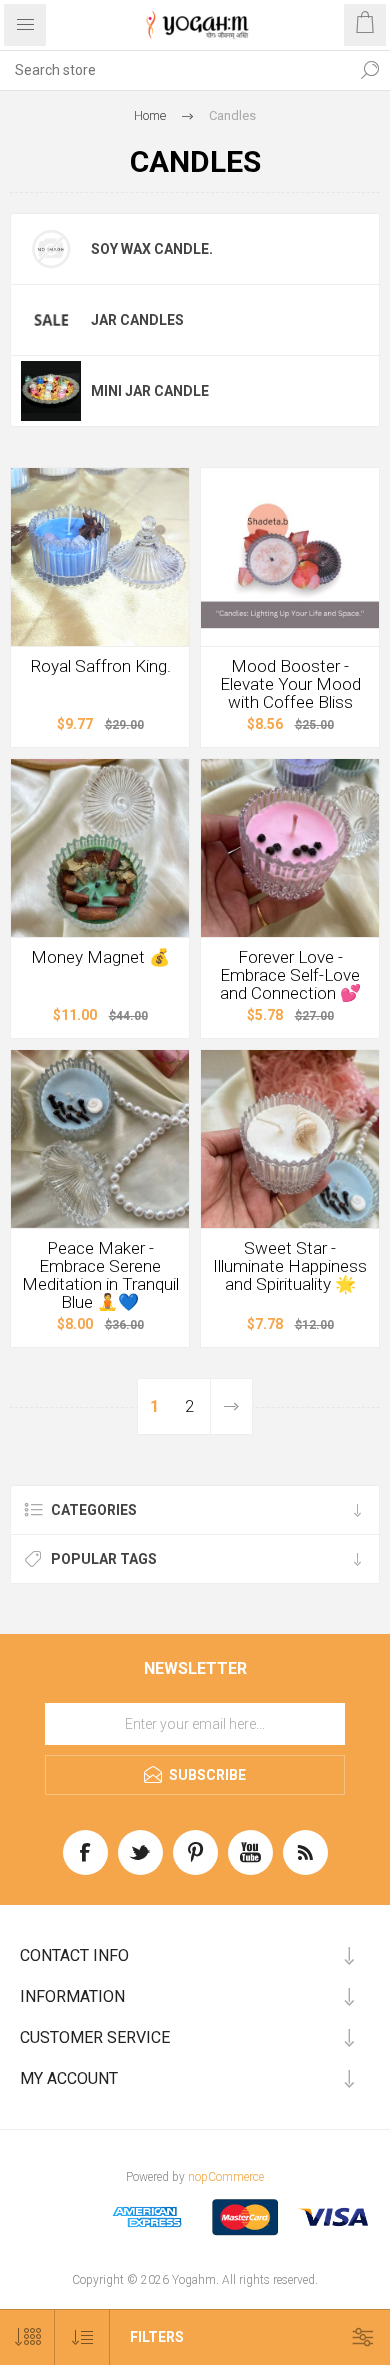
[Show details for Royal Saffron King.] (100, 557)
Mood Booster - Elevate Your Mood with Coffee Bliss (290, 684)
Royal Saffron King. (100, 666)
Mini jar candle (150, 391)
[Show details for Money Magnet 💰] (100, 848)
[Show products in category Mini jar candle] (51, 391)
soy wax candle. (152, 249)
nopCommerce (226, 2177)
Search (370, 70)
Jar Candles (137, 320)
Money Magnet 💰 (100, 957)
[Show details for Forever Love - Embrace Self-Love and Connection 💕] (290, 848)
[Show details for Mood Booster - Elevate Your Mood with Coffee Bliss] (290, 557)
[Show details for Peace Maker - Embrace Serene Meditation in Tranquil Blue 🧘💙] (100, 1139)
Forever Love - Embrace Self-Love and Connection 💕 (290, 975)
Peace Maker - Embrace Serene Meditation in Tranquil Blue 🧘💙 (100, 1275)
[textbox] (175, 70)
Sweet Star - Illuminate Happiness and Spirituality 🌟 (290, 1266)
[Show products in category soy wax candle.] (51, 249)
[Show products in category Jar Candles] (51, 320)
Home (150, 115)
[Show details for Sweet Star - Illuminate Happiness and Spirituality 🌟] (290, 1139)
